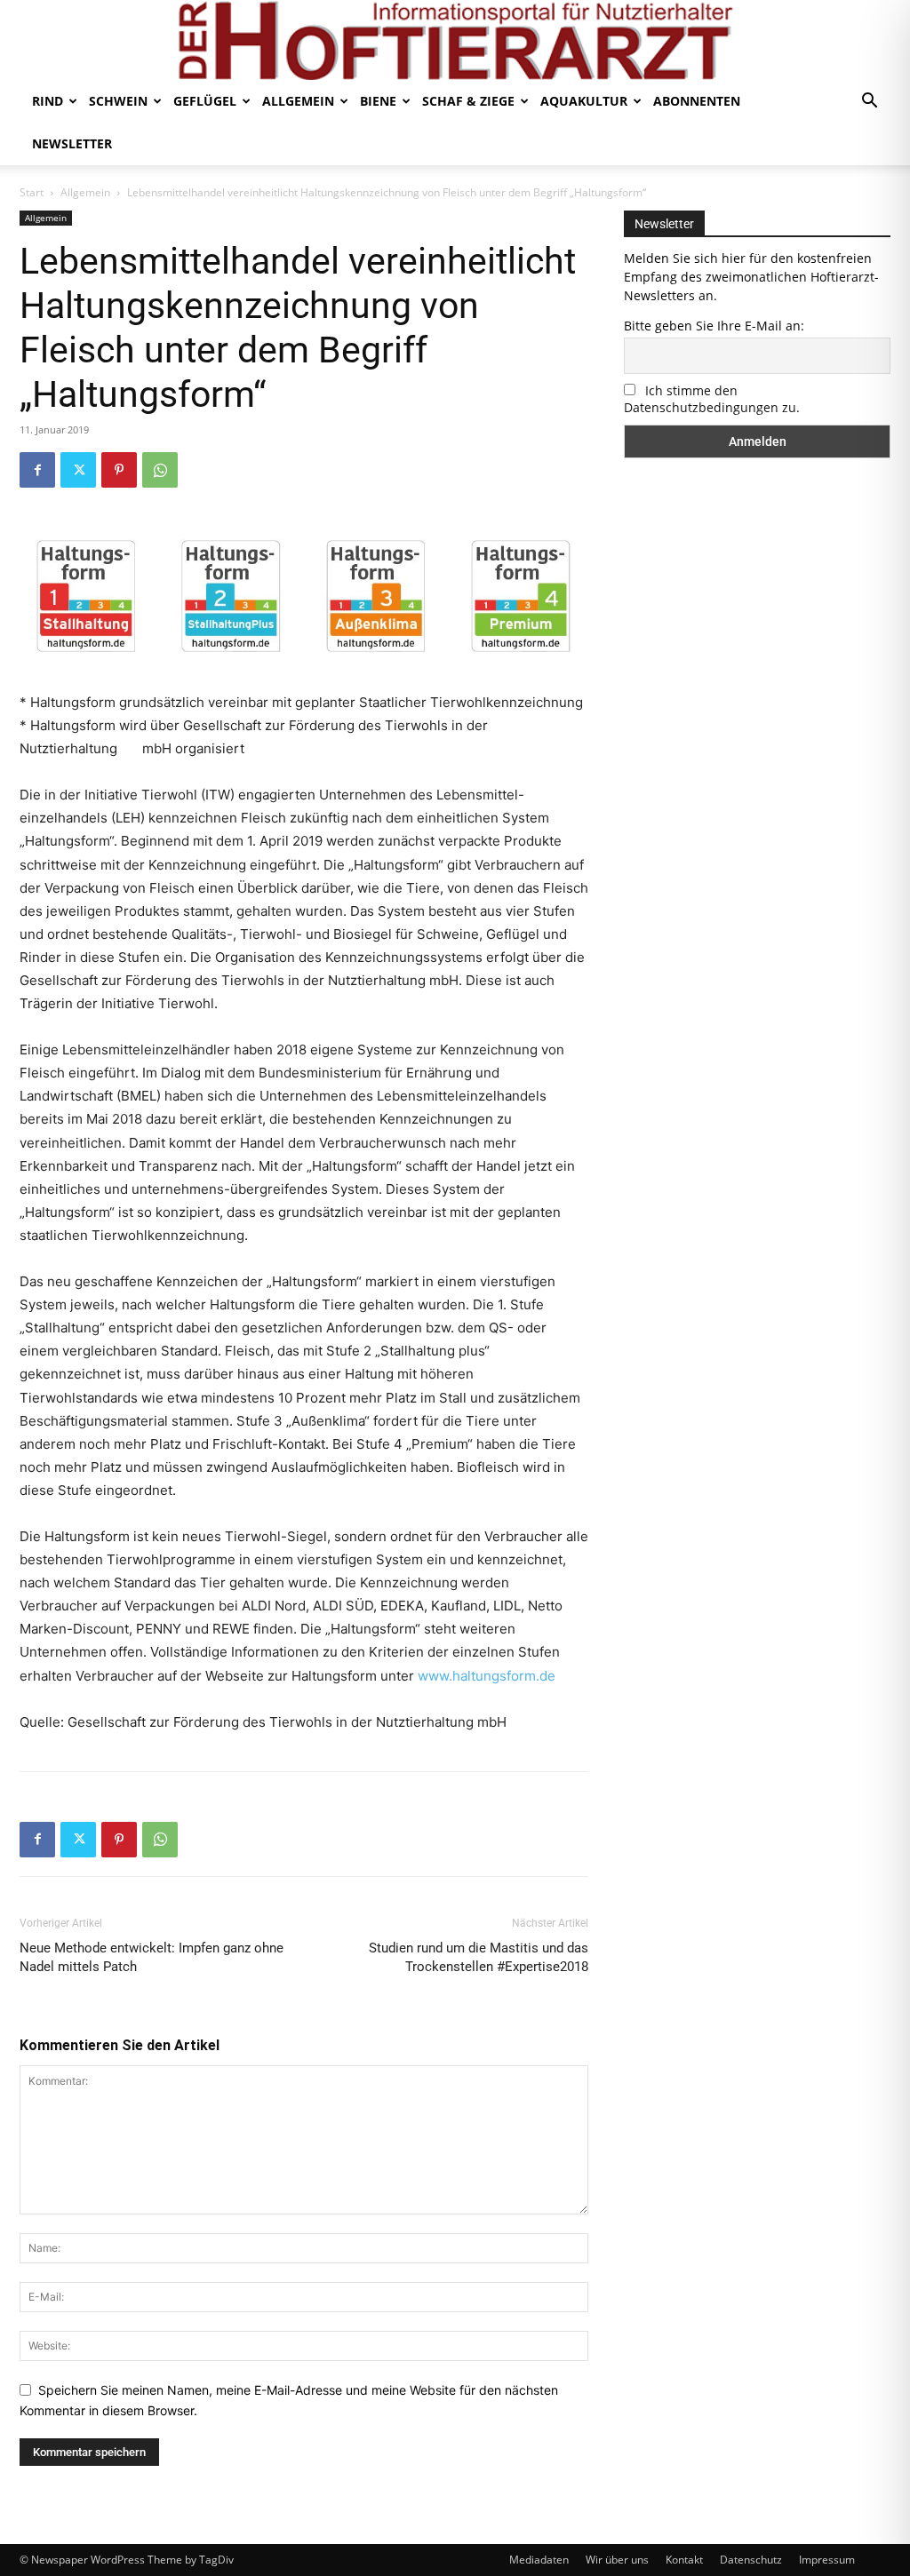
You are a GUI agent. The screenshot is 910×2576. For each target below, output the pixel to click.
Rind (48, 101)
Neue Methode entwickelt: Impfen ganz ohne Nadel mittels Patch (152, 1957)
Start (32, 192)
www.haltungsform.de (487, 1676)
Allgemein (298, 101)
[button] (869, 103)
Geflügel (205, 101)
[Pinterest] (119, 470)
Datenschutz (751, 2560)
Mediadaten (539, 2560)
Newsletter (72, 143)
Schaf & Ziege (468, 101)
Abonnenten (697, 101)
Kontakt (684, 2560)
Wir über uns (617, 2560)
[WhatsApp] (160, 470)
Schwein (118, 101)
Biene (378, 101)
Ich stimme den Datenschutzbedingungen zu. (712, 399)
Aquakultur (584, 101)
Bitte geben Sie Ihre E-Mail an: (714, 326)
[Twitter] (78, 470)
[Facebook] (37, 470)
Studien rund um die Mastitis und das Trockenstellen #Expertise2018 (479, 1957)
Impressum (827, 2560)
